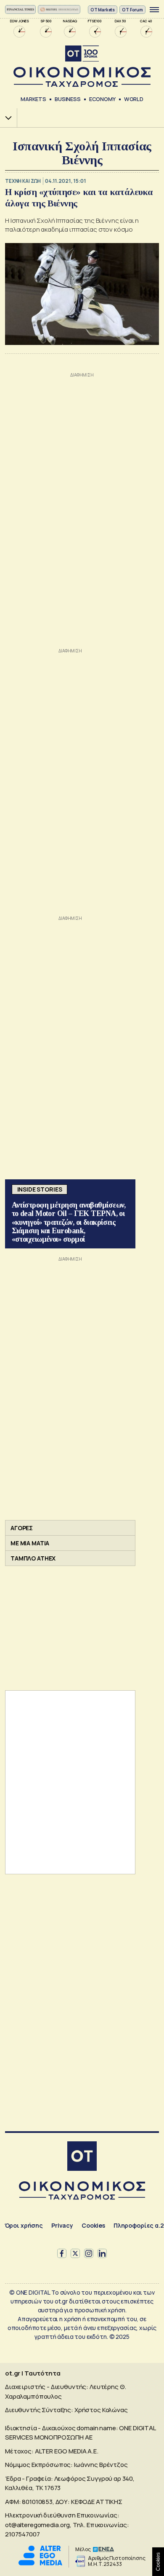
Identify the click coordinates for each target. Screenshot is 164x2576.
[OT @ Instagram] (89, 2253)
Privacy (62, 2225)
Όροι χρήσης (24, 2225)
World (134, 99)
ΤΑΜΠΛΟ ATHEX (33, 1558)
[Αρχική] (82, 2157)
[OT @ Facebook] (62, 2253)
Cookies (93, 2225)
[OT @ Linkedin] (102, 2253)
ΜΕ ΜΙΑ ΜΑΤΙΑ (30, 1543)
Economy (102, 99)
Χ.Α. (5, 118)
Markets (33, 99)
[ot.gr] (82, 66)
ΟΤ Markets (103, 10)
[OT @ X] (75, 2253)
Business (68, 99)
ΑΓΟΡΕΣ (22, 1528)
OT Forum (132, 10)
